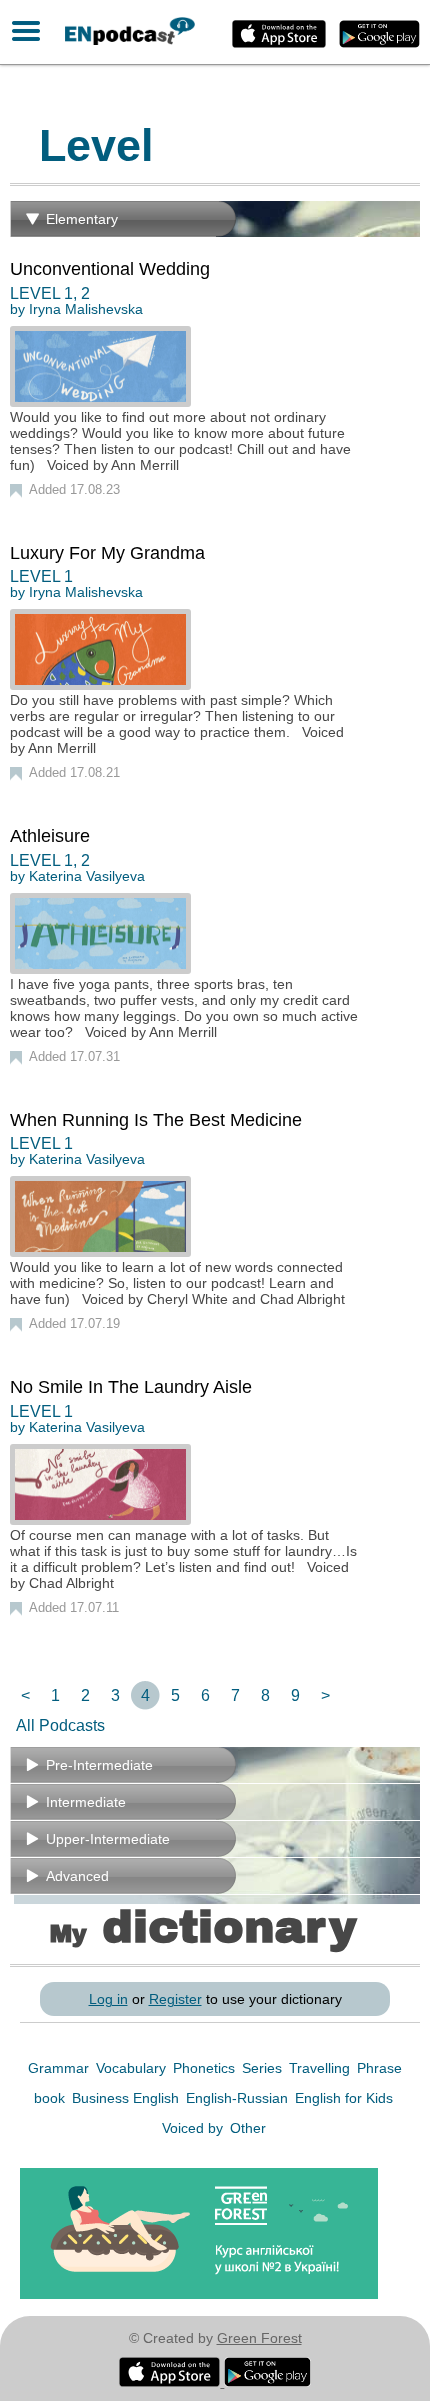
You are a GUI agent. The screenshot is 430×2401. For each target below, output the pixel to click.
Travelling (321, 2068)
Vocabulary (133, 2068)
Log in (108, 1999)
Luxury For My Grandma (107, 553)
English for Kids (344, 2098)
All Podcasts (60, 1725)
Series (264, 2068)
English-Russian (239, 2098)
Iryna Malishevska (86, 309)
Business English (127, 2098)
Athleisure (50, 836)
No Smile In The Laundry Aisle (131, 1387)
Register (175, 1999)
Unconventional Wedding (110, 269)
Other (248, 2128)
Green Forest (259, 2338)
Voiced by (194, 2128)
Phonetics (206, 2068)
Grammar (60, 2068)
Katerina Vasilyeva (87, 876)
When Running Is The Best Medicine (156, 1120)
